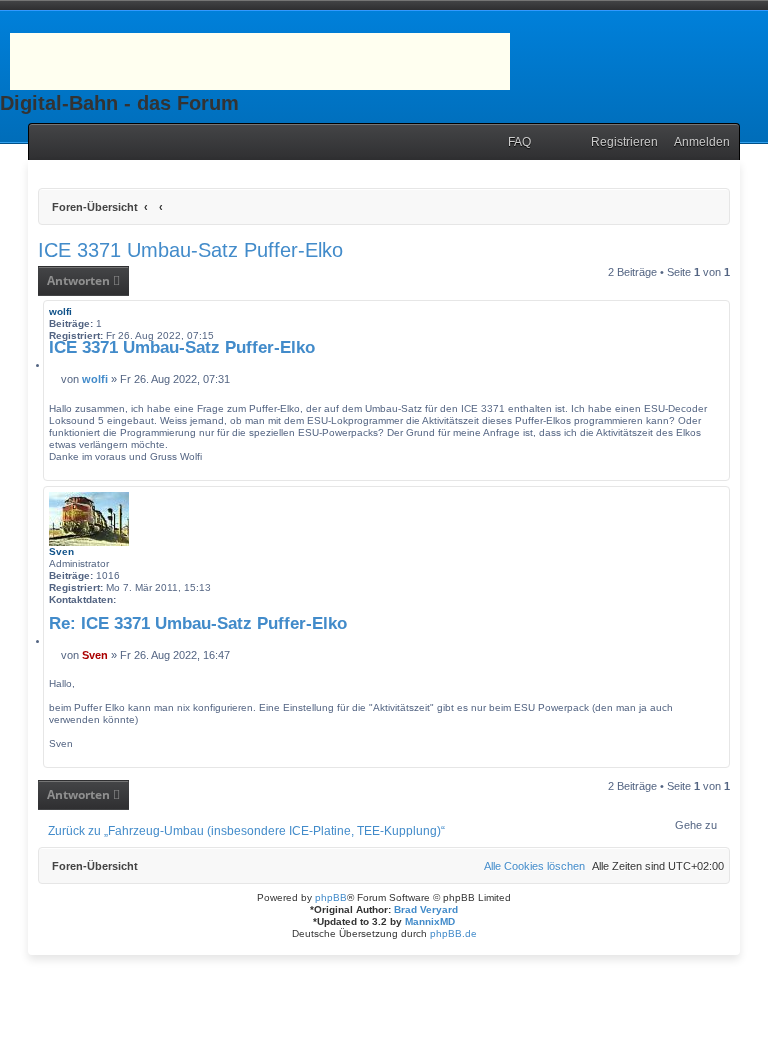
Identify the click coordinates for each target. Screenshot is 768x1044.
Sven (61, 551)
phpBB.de (453, 933)
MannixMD (430, 921)
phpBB (331, 897)
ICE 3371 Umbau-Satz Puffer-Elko (190, 250)
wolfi (60, 311)
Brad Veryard (426, 909)
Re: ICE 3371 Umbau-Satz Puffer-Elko (198, 624)
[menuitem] (515, 142)
